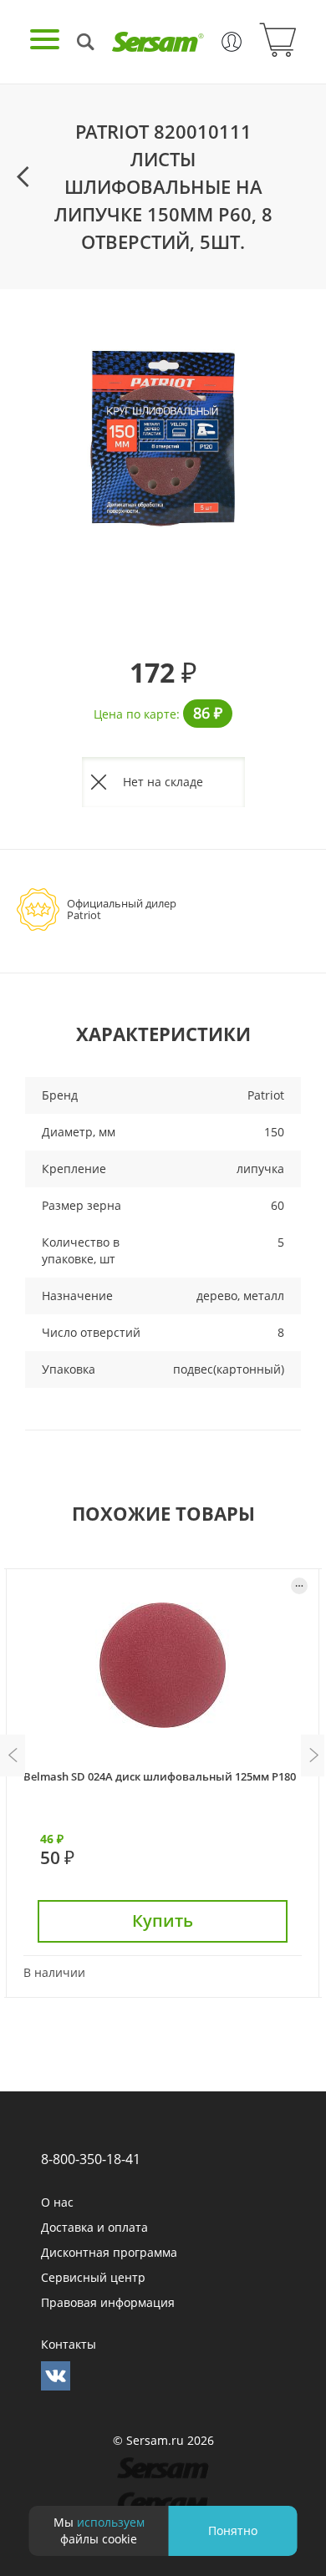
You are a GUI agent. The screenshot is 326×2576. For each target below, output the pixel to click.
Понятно (233, 2530)
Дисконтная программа (109, 2252)
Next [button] (313, 1755)
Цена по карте (135, 714)
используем (111, 2522)
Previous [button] (13, 1755)
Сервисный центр (93, 2277)
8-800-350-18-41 (91, 2159)
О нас (57, 2202)
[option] (163, 436)
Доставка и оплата (94, 2227)
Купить (163, 1921)
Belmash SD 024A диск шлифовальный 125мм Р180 (160, 1776)
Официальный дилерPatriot (122, 909)
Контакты (69, 2344)
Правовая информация (108, 2302)
